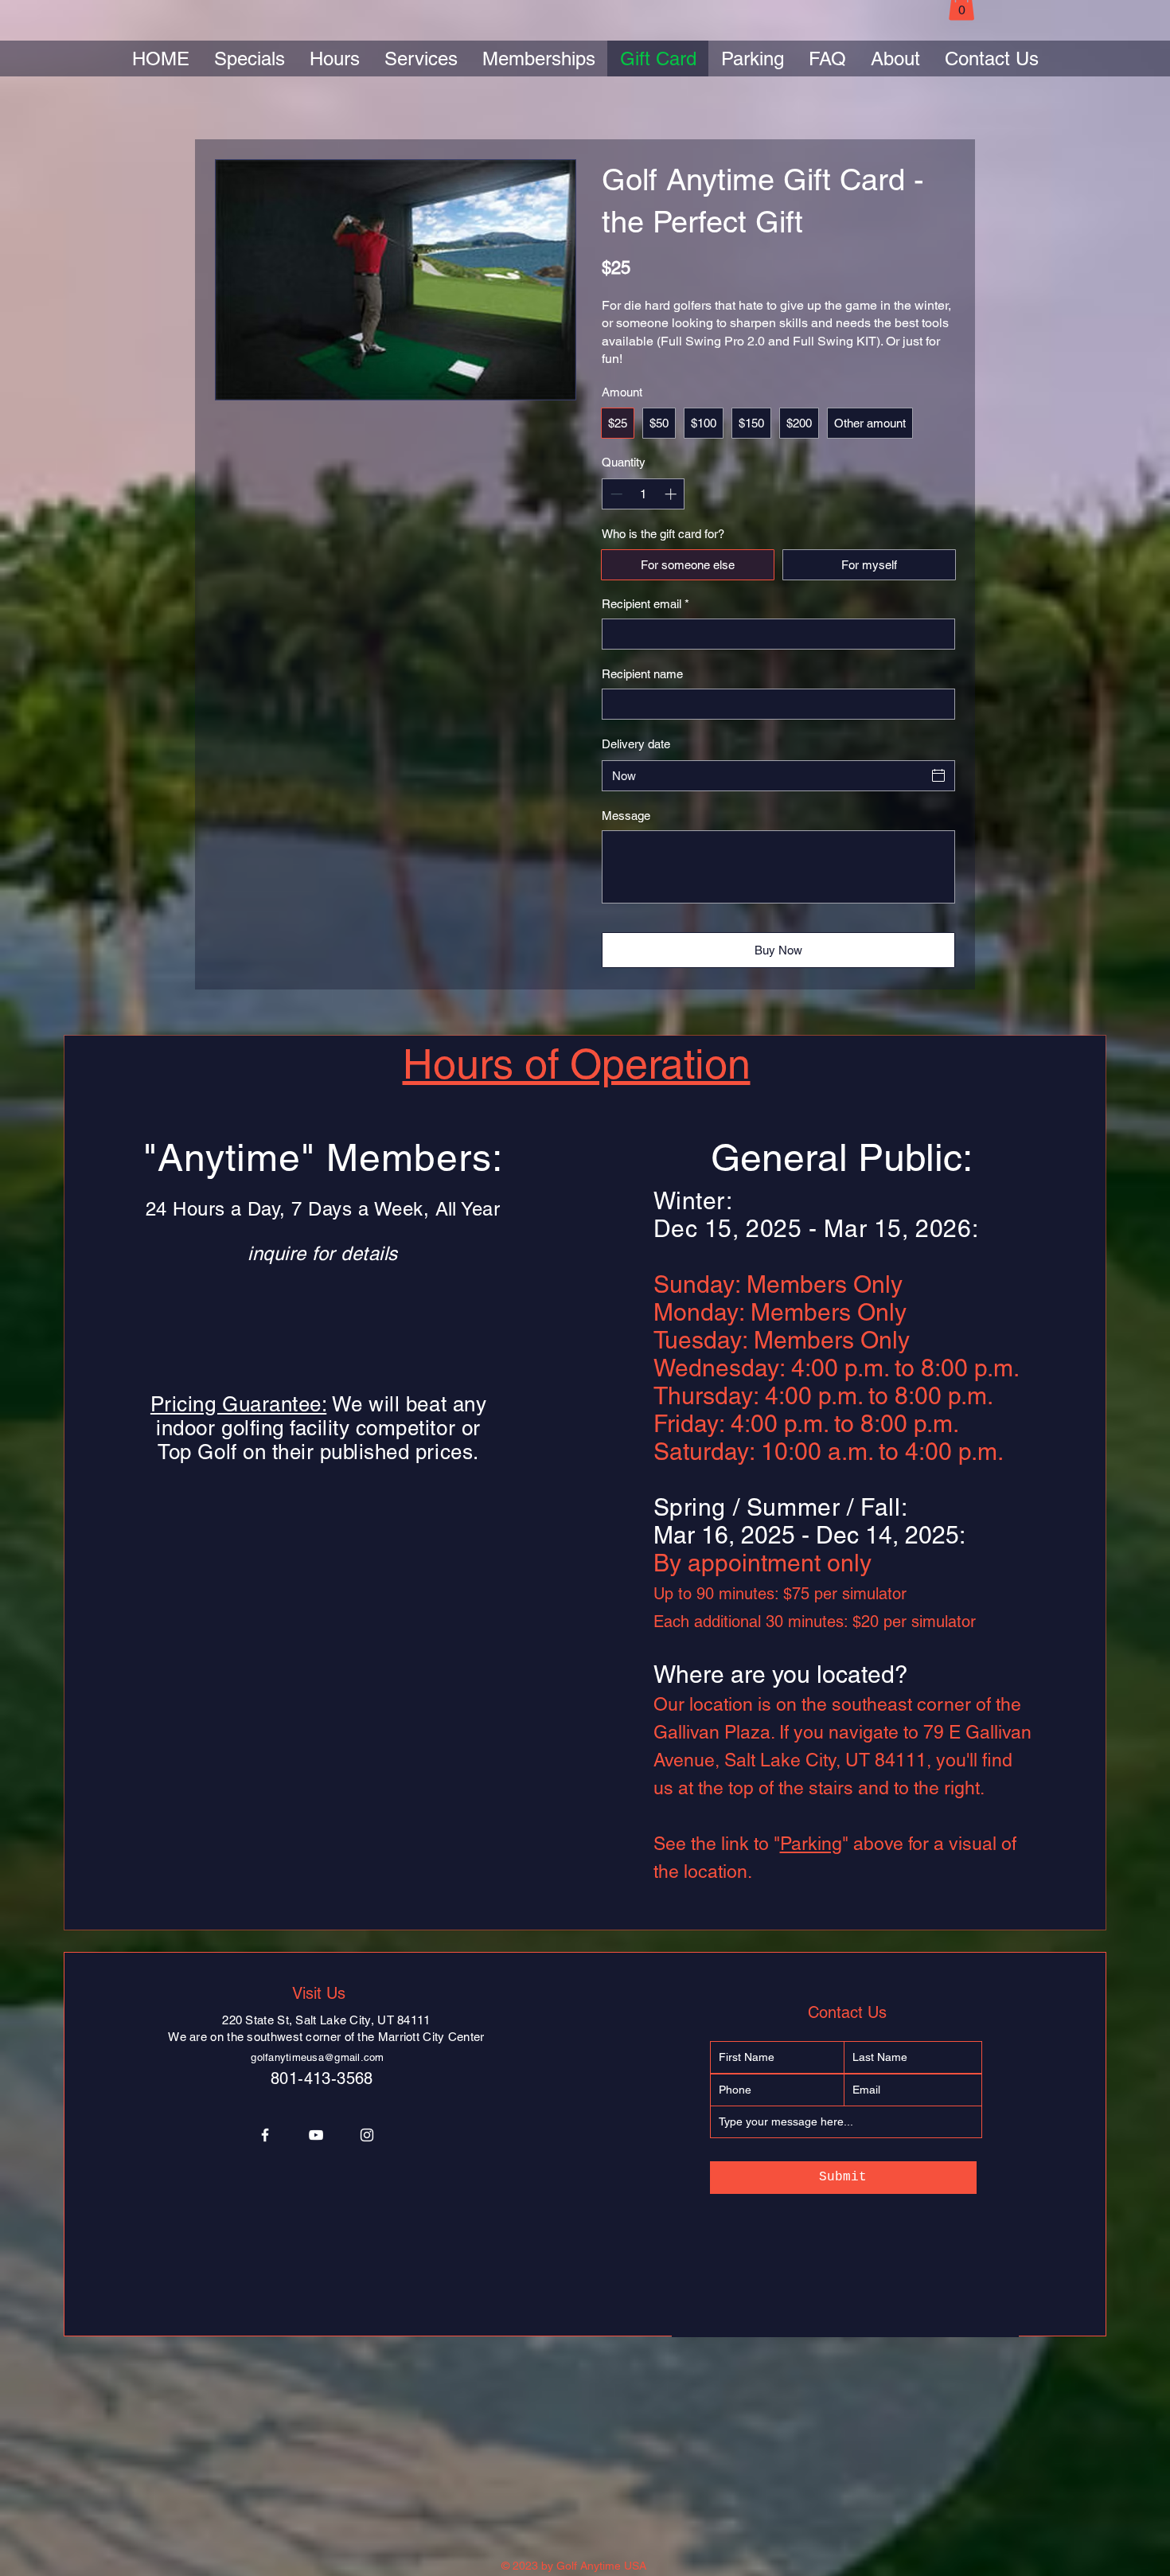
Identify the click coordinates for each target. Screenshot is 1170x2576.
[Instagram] (367, 2135)
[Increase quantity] (672, 494)
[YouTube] (316, 2135)
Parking (811, 1844)
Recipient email (645, 604)
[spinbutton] (643, 494)
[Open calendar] (938, 775)
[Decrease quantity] (615, 494)
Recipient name (642, 674)
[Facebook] (265, 2135)
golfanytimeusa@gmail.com (317, 2057)
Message (626, 816)
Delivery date (636, 744)
